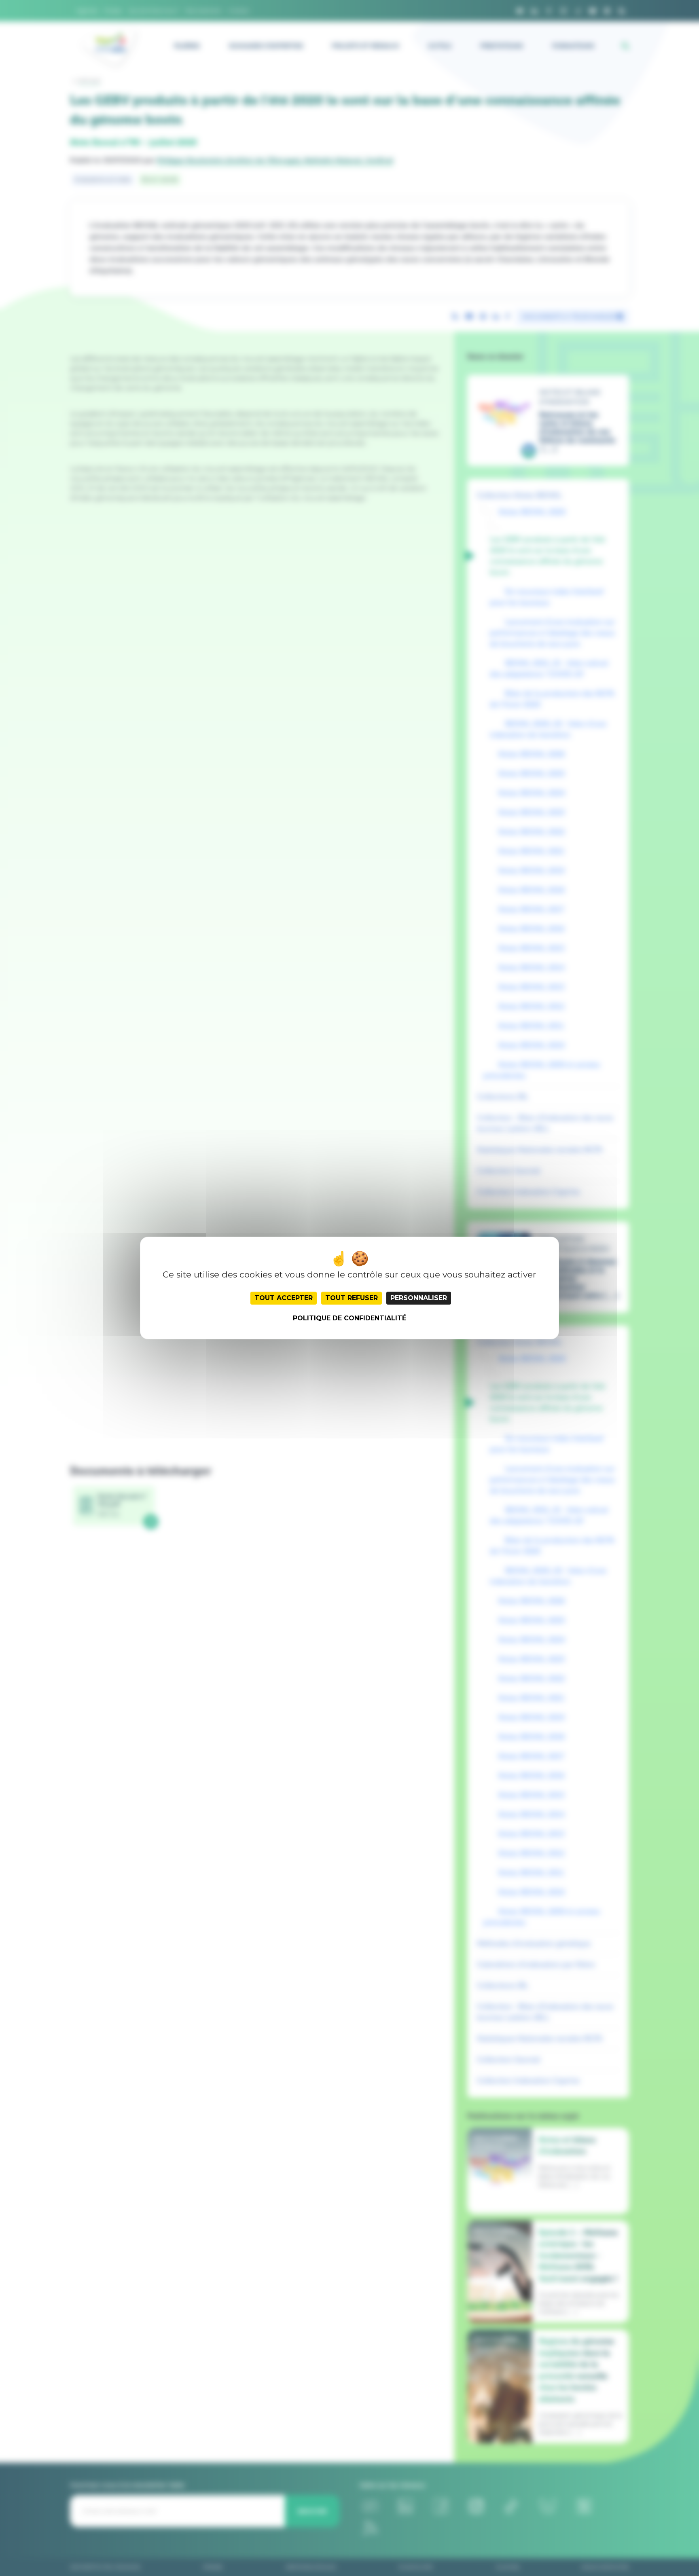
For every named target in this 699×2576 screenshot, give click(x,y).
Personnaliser (419, 1298)
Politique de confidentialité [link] (349, 1318)
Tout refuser (352, 1298)
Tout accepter (284, 1298)
